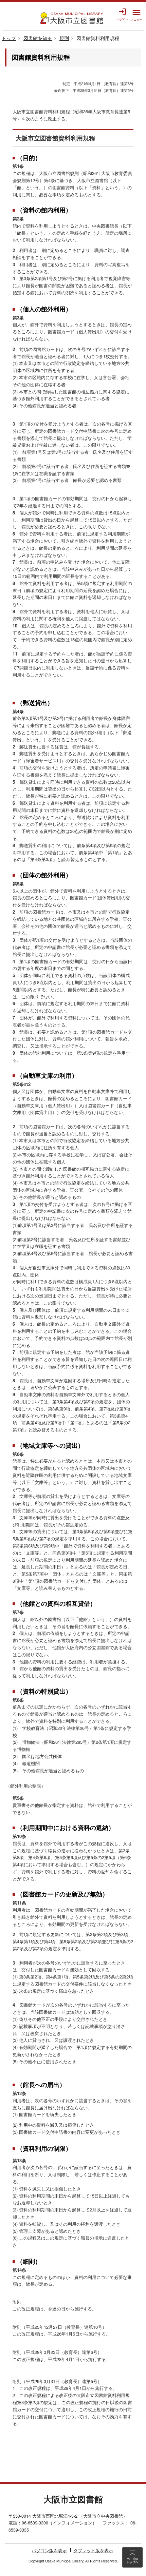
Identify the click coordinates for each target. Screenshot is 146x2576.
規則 (64, 38)
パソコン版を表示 (49, 2551)
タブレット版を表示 (93, 2551)
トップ (9, 38)
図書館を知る (38, 38)
